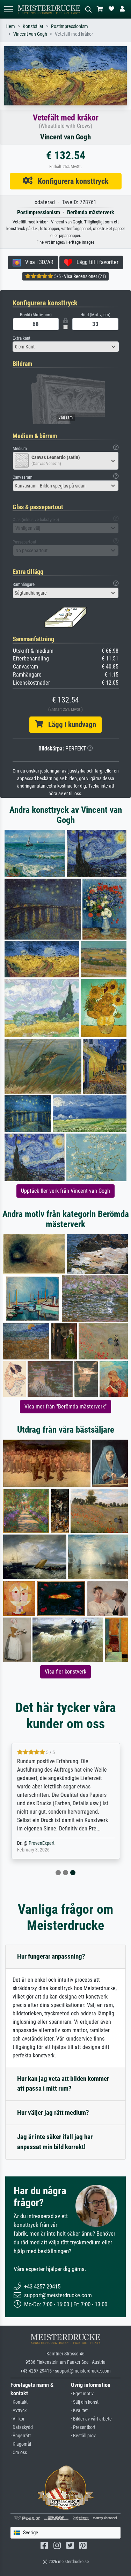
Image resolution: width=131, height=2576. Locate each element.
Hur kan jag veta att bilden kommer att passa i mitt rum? (63, 2084)
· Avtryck (19, 2411)
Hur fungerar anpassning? (51, 1956)
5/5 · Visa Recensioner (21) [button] (79, 276)
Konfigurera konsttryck (71, 181)
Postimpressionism (70, 26)
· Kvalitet (79, 2411)
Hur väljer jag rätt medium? (53, 2113)
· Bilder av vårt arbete (91, 2419)
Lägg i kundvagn (70, 725)
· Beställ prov (83, 2436)
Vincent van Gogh (30, 34)
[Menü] (8, 9)
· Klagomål (21, 2444)
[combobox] (66, 347)
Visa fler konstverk (65, 1672)
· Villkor (17, 2419)
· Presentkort (83, 2427)
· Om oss (19, 2453)
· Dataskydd (22, 2427)
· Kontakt (19, 2402)
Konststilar (33, 26)
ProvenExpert (41, 1843)
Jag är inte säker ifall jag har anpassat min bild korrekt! (55, 2142)
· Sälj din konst (85, 2402)
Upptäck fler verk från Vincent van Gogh (65, 1191)
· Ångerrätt (21, 2436)
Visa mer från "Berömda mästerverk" (65, 1407)
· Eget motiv (82, 2394)
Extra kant (21, 338)
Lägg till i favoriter (95, 262)
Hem (10, 26)
